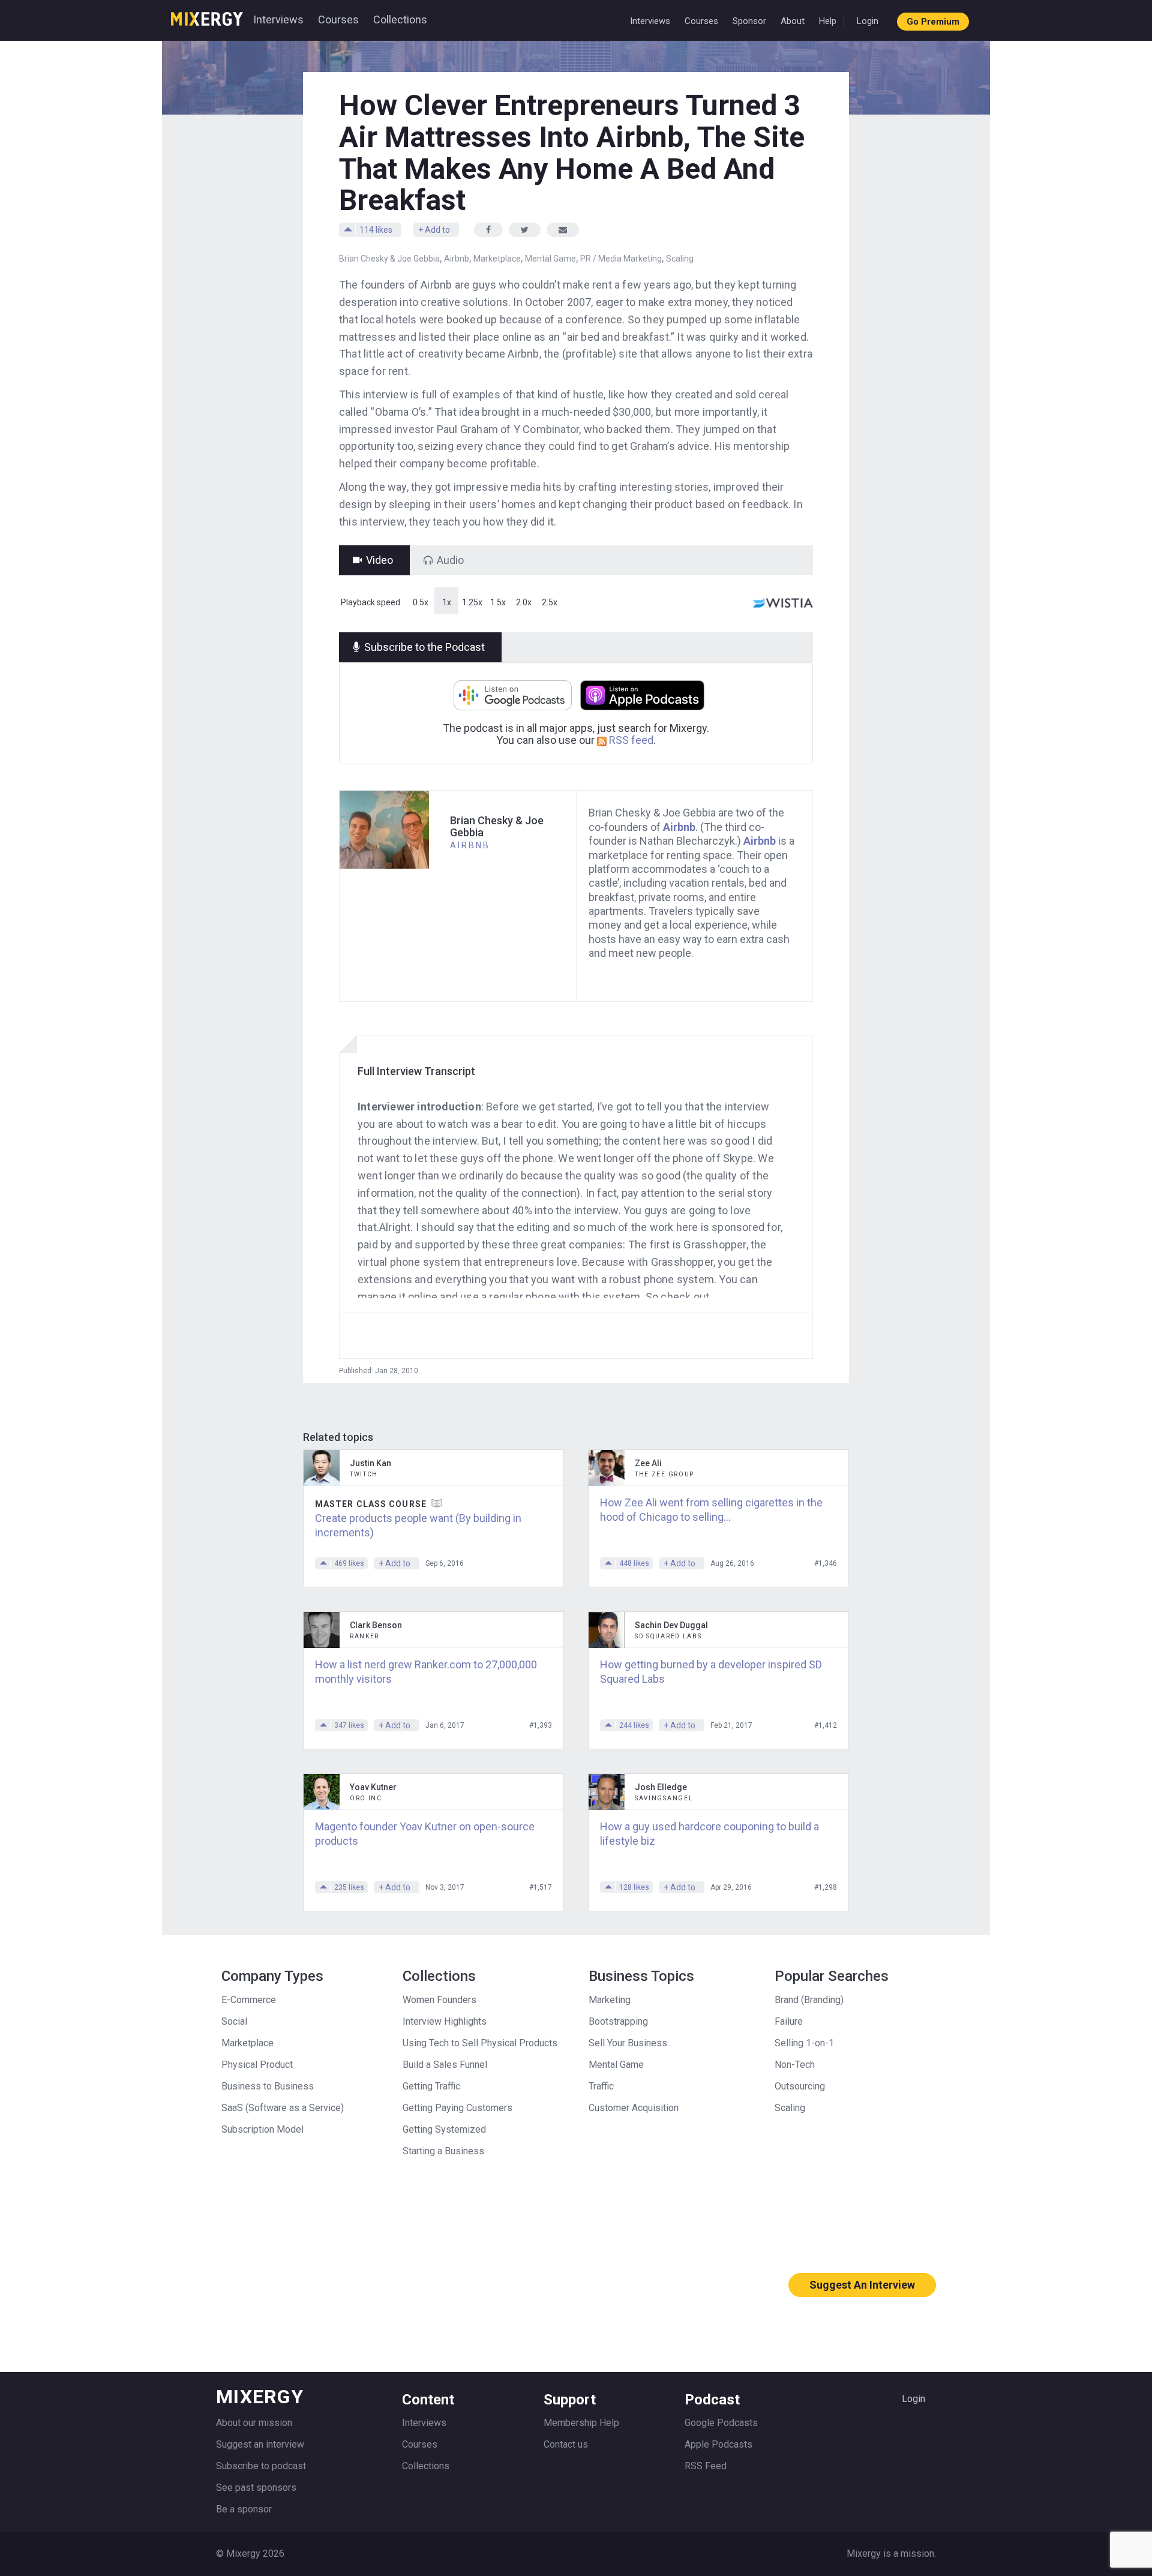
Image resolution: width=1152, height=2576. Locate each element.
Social (234, 2021)
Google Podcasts (721, 2423)
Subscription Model (262, 2129)
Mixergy (207, 15)
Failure (789, 2021)
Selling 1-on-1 (804, 2043)
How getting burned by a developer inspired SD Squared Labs (711, 1672)
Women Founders (439, 2000)
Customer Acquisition (634, 2108)
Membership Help (581, 2423)
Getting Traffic (431, 2086)
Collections (400, 19)
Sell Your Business (628, 2043)
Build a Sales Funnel (445, 2065)
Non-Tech (795, 2065)
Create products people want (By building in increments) (418, 1525)
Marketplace (497, 259)
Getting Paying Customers (457, 2108)
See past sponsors (256, 2488)
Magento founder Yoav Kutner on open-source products (425, 1834)
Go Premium (933, 22)
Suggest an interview (260, 2444)
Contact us (566, 2444)
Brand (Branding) (809, 2000)
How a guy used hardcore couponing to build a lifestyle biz (709, 1834)
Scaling (680, 259)
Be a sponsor (244, 2509)
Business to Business (268, 2086)
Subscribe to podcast (261, 2466)
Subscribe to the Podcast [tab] (424, 647)
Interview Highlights (445, 2021)
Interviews (278, 19)
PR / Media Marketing (621, 259)
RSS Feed (706, 2466)
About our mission (254, 2423)
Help (828, 21)
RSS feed (630, 740)
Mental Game (550, 259)
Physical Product (257, 2065)
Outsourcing (800, 2086)
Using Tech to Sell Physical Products (480, 2043)
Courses (338, 19)
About (793, 21)
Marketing (610, 2000)
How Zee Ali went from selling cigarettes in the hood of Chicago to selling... (711, 1510)
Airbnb (457, 259)
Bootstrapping (618, 2021)
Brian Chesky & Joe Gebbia (389, 259)
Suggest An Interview (862, 2285)
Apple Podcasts (718, 2444)
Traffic (601, 2086)
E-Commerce (249, 2000)
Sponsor (749, 21)
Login (868, 21)
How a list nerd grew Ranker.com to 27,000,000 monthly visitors (426, 1672)
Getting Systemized (444, 2129)
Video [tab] (379, 560)
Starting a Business (443, 2151)
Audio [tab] (450, 560)
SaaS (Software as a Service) (283, 2108)
